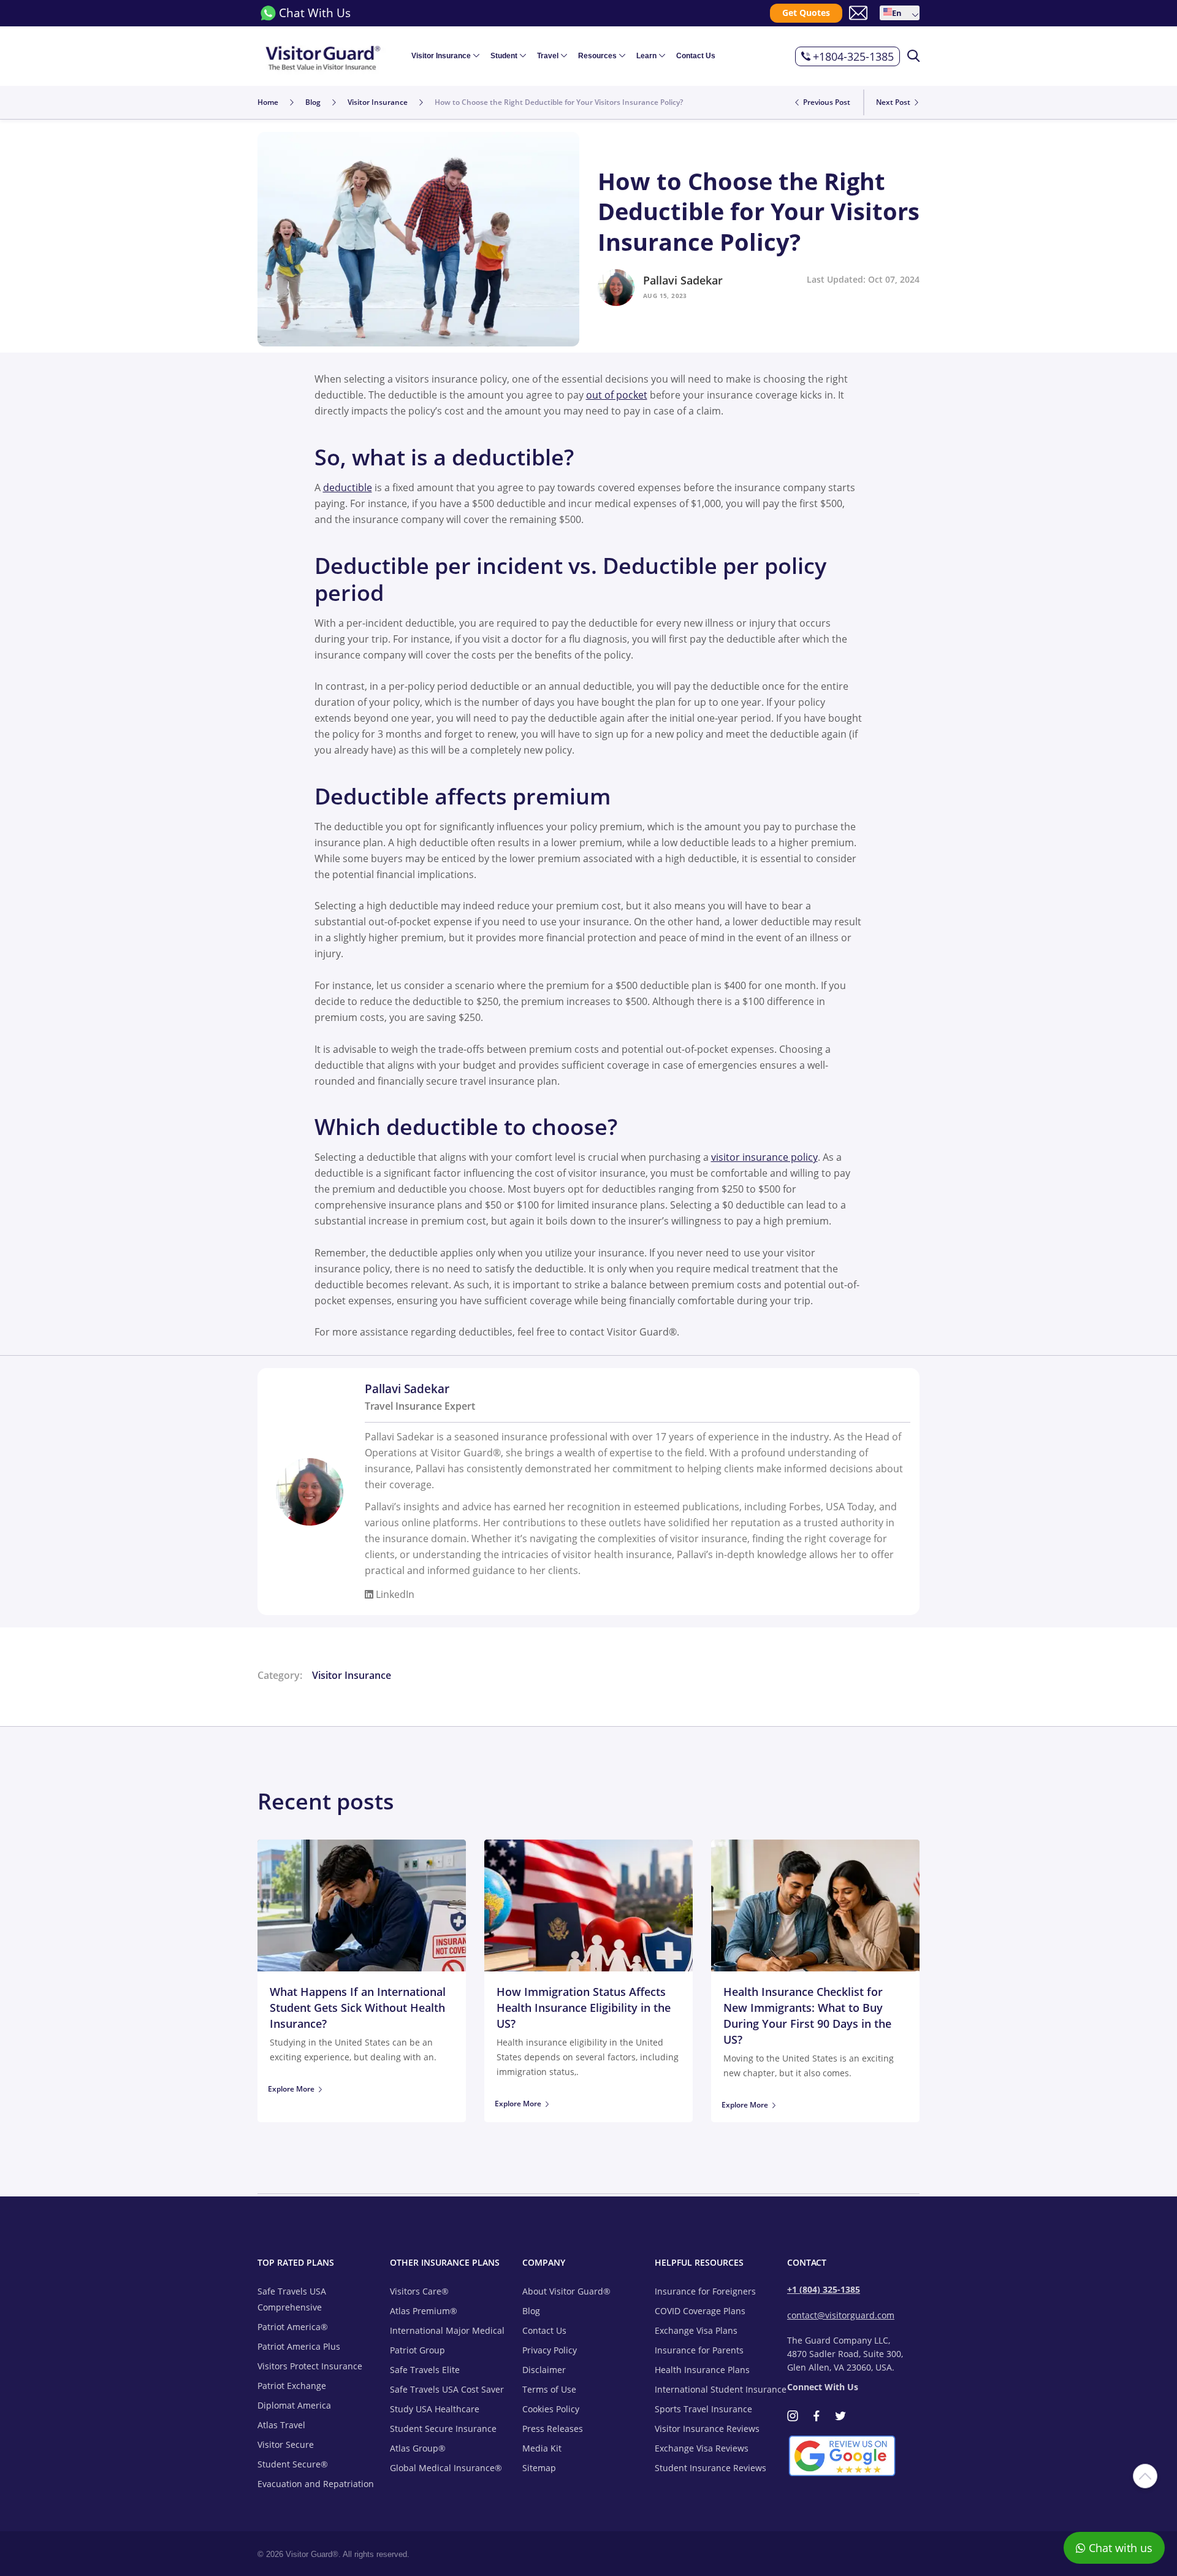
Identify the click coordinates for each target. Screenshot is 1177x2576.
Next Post (894, 102)
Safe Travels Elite (425, 2370)
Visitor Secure (286, 2444)
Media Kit (542, 2448)
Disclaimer (544, 2370)
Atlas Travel (281, 2425)
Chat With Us (315, 13)
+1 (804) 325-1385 (824, 2289)
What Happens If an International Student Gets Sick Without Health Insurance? (358, 2008)
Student (504, 56)
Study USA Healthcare (435, 2409)
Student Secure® (293, 2464)
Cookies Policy (551, 2409)
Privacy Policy (550, 2350)
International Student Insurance (721, 2389)
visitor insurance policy (764, 1157)
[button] (900, 13)
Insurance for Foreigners (705, 2291)
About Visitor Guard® (566, 2291)
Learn (646, 56)
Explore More (291, 2089)
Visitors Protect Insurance (310, 2366)
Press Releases (553, 2429)
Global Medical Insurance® (446, 2468)
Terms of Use (549, 2389)
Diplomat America (294, 2405)
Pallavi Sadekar (683, 280)
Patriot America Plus (299, 2346)
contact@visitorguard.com (841, 2315)
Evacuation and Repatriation (316, 2484)
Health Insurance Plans (702, 2370)
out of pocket (617, 395)
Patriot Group (417, 2350)
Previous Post (826, 102)
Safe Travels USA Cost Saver (447, 2389)
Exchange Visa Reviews (702, 2448)
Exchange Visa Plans (696, 2330)
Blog (531, 2311)
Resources (597, 56)
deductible (348, 487)
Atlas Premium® (424, 2311)
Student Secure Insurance (443, 2429)
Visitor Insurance (441, 56)
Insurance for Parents (699, 2350)
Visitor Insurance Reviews (707, 2429)
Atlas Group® (418, 2448)
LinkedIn (394, 1594)
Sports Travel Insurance (703, 2409)
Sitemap (539, 2468)
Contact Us (696, 56)
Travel (548, 56)
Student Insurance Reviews (710, 2468)
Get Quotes (806, 13)
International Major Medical (447, 2330)
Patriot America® (293, 2327)
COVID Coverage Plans (700, 2311)
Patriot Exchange (292, 2386)
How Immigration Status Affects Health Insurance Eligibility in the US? (584, 2008)
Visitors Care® (419, 2291)
